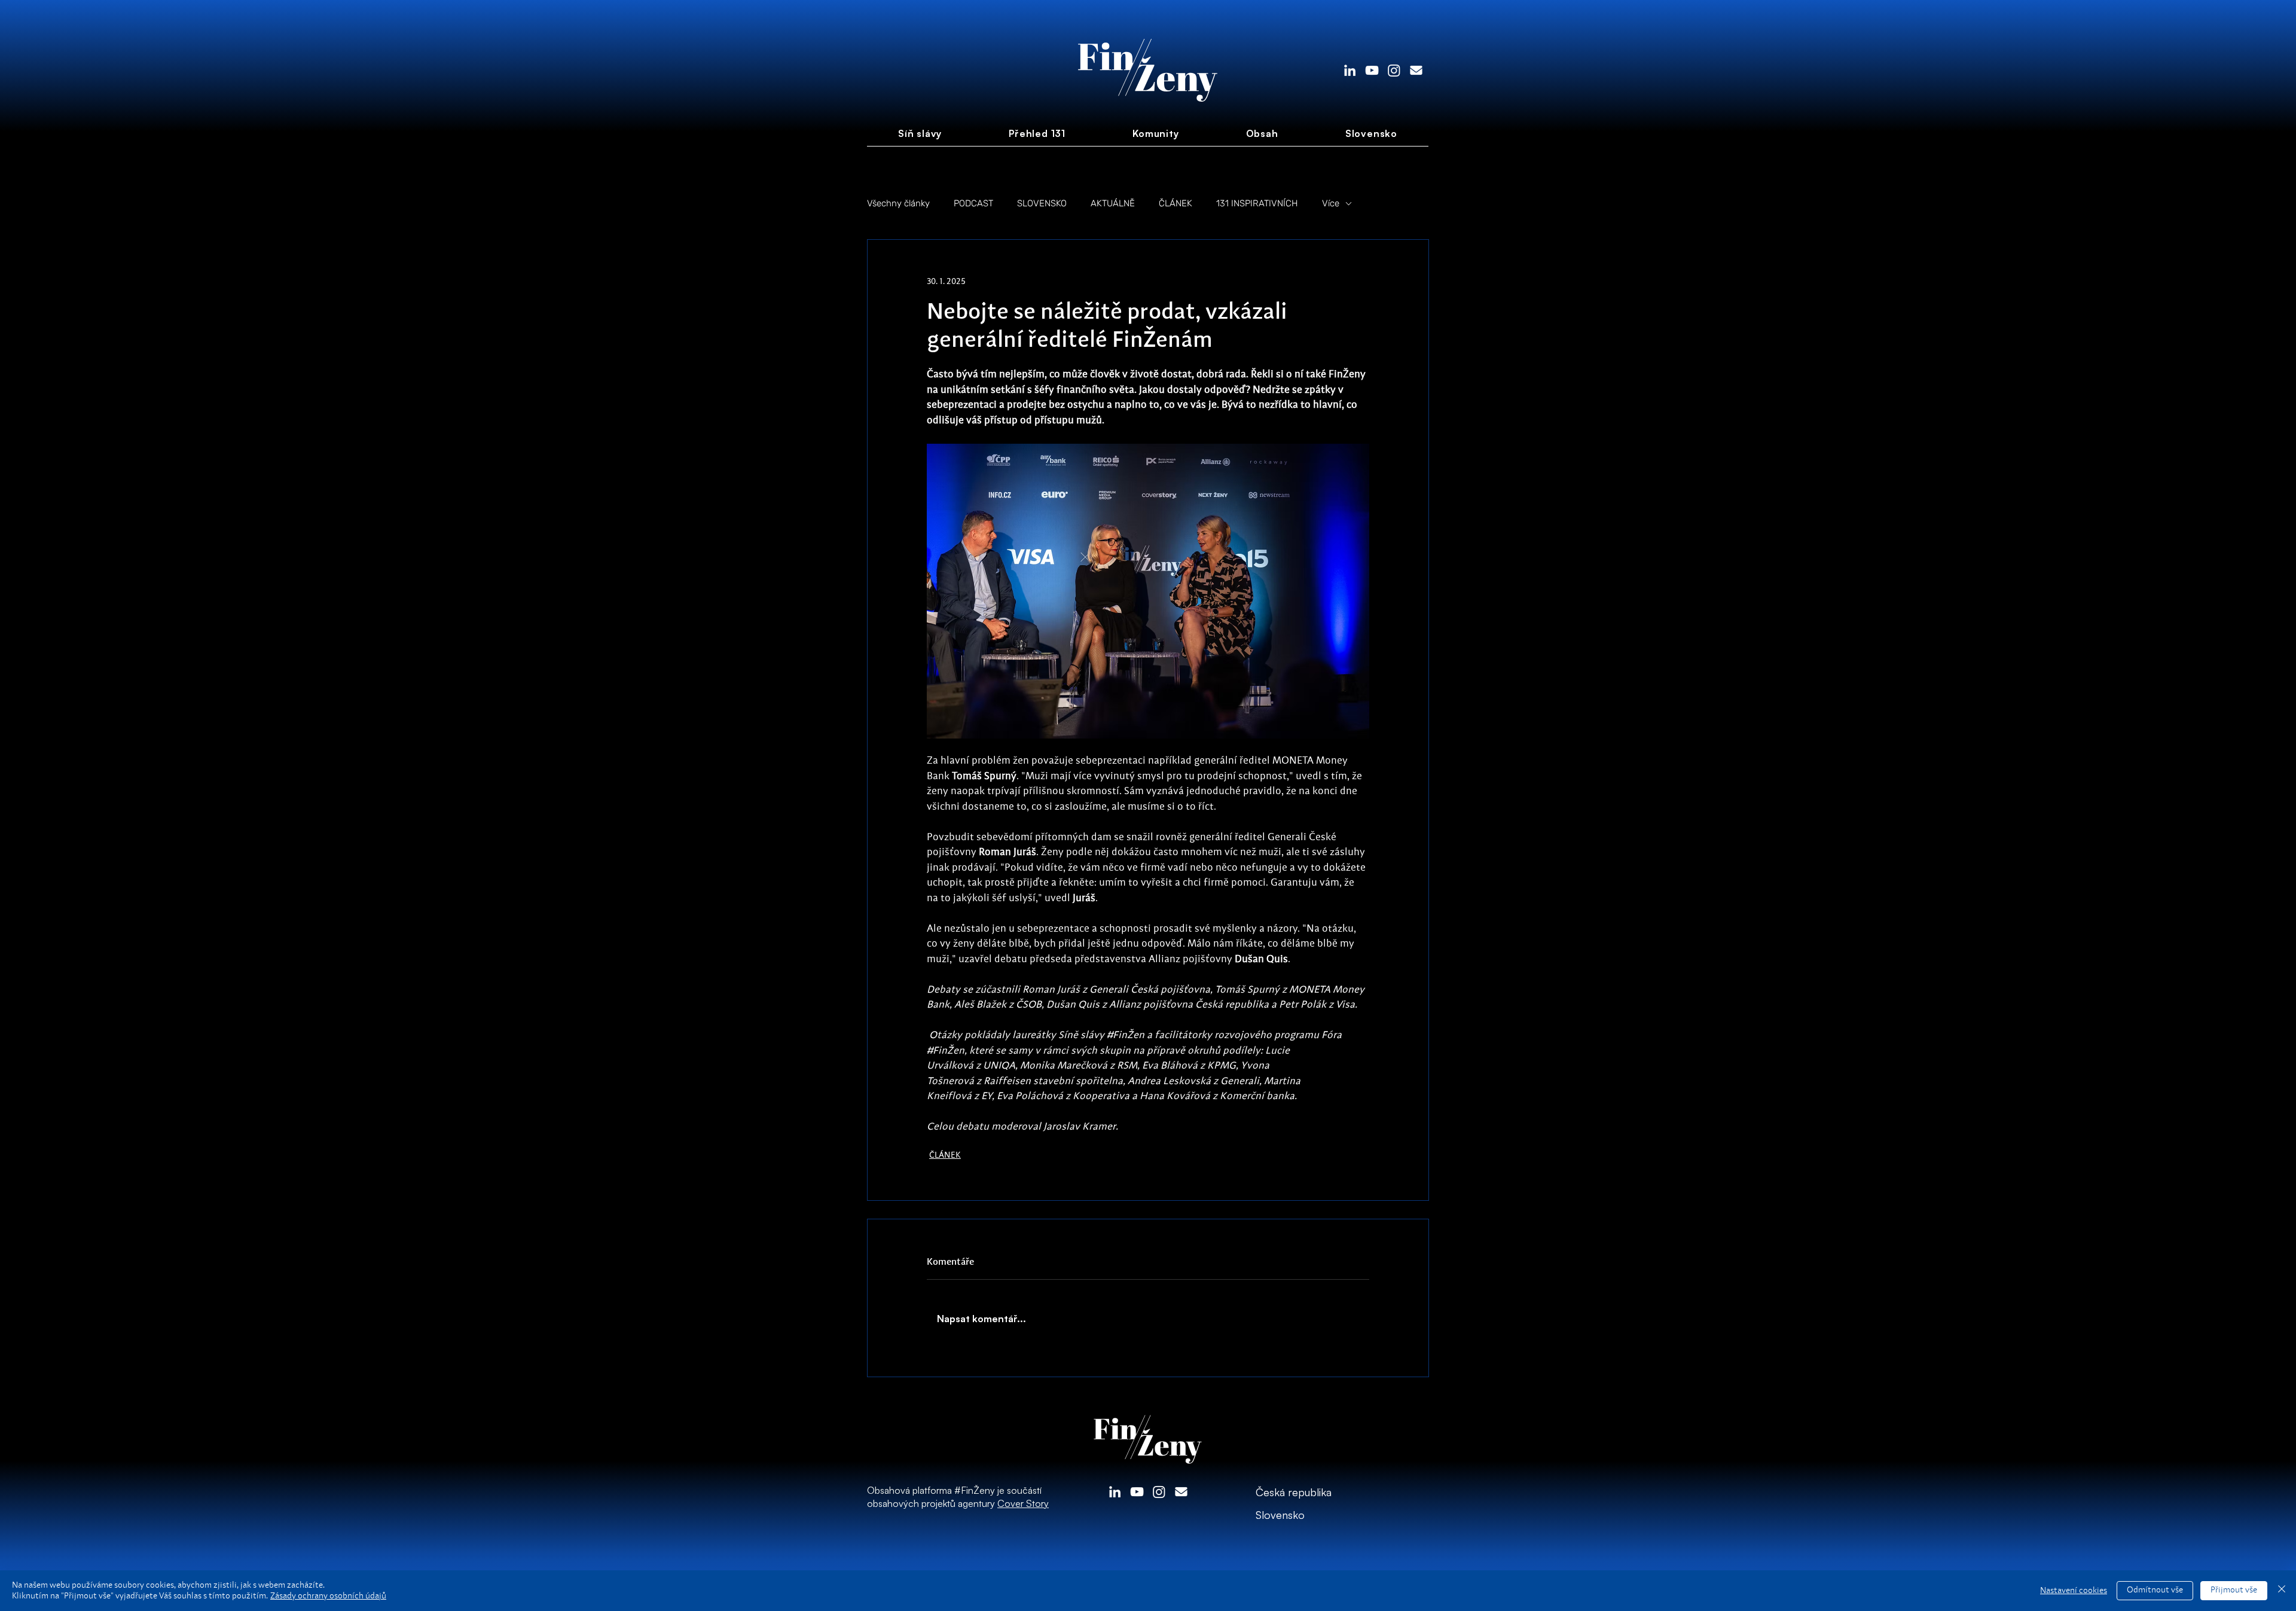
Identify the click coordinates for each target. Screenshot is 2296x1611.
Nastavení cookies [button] (2074, 1591)
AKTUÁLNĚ (1113, 203)
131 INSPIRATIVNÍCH (1257, 203)
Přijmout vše (2234, 1590)
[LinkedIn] (1350, 70)
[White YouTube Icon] (1372, 70)
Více (1331, 203)
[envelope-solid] (1416, 70)
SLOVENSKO (1042, 203)
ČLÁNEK (1176, 203)
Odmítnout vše (2155, 1590)
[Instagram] (1394, 70)
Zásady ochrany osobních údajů (328, 1596)
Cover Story (1023, 1503)
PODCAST (973, 203)
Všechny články (898, 203)
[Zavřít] (2282, 1591)
